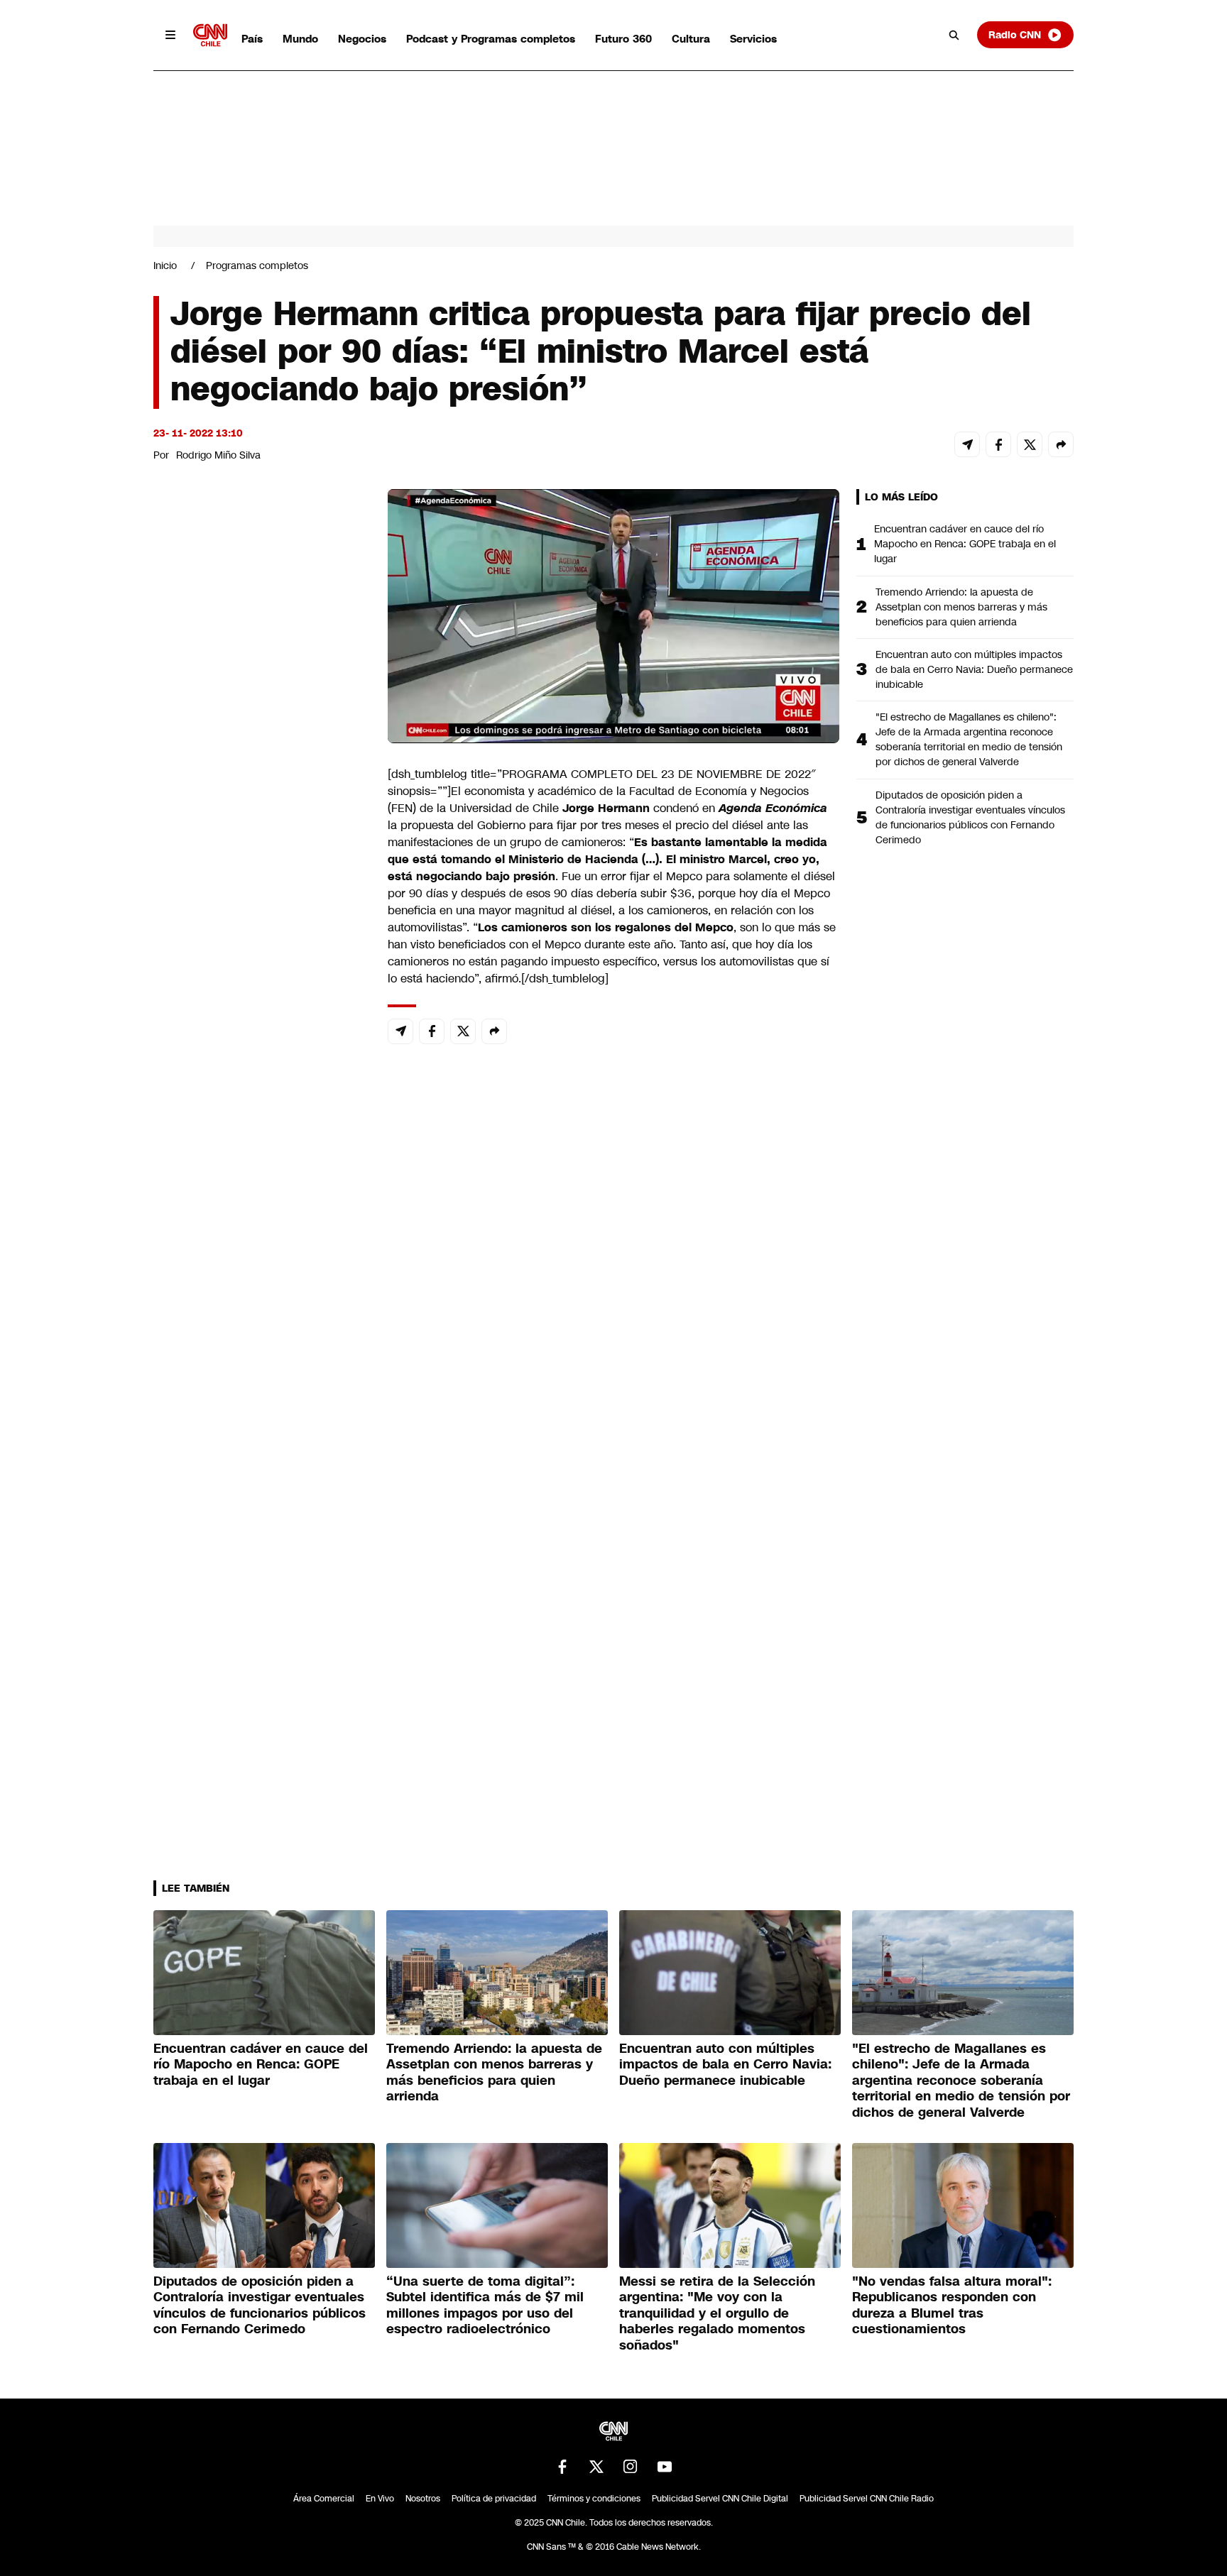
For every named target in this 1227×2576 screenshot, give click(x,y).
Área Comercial (324, 2499)
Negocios (362, 39)
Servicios (753, 39)
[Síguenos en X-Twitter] (596, 2467)
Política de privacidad (494, 2499)
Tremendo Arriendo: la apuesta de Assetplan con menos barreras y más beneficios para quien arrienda (961, 607)
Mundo (300, 39)
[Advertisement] (260, 1303)
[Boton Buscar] (954, 35)
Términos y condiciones (594, 2499)
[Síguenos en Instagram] (631, 2467)
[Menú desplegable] (170, 35)
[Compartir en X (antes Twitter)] (1030, 444)
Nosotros (423, 2499)
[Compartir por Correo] (967, 444)
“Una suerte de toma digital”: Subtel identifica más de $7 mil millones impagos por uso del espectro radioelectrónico (485, 2306)
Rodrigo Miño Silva (218, 455)
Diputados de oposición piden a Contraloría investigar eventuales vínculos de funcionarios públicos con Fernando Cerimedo (970, 817)
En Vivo (380, 2499)
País (252, 39)
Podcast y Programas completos (491, 39)
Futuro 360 (623, 39)
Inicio (165, 265)
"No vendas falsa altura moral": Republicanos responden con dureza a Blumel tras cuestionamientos (952, 2306)
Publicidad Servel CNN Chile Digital (720, 2499)
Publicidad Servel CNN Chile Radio (867, 2499)
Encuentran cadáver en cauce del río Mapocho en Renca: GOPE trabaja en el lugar (965, 544)
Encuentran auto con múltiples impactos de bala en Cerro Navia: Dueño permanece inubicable (974, 669)
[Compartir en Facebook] (998, 444)
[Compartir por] (1061, 444)
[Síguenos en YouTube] (665, 2467)
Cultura (691, 39)
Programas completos (257, 265)
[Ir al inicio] (210, 35)
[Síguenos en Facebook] (562, 2467)
